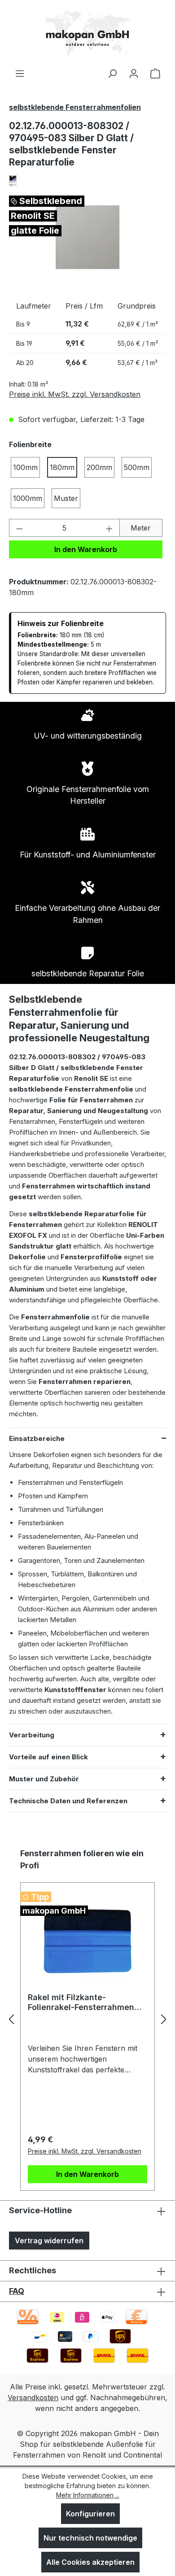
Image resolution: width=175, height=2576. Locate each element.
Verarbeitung (32, 1735)
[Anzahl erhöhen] (109, 528)
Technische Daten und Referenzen (68, 1801)
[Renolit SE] (87, 181)
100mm (25, 467)
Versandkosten (33, 2398)
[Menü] (20, 73)
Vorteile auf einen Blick (48, 1757)
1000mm (28, 498)
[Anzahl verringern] (19, 528)
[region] (87, 237)
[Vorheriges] (11, 2019)
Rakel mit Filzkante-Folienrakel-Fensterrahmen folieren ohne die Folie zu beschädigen (81, 2002)
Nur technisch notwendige (90, 2538)
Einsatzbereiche (37, 1438)
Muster (66, 498)
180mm (62, 467)
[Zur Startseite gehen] (87, 34)
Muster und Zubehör (44, 1779)
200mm (99, 467)
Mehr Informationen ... (88, 2495)
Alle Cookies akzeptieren (90, 2562)
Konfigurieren (90, 2514)
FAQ (17, 2291)
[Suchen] (112, 73)
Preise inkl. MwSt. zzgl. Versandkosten (75, 394)
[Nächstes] (164, 2019)
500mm (137, 467)
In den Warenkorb (86, 549)
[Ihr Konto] (134, 73)
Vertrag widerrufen (49, 2241)
